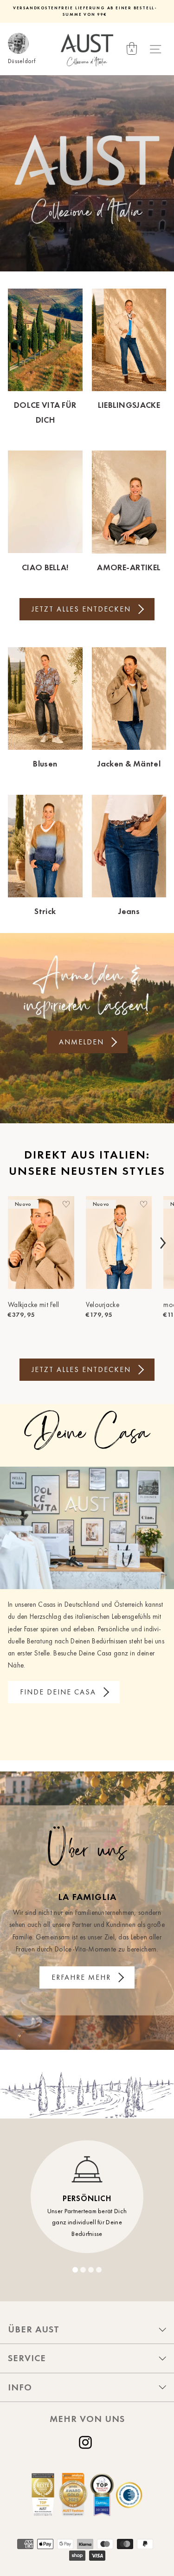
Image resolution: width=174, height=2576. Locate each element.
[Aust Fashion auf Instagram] (87, 2442)
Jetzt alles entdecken (81, 609)
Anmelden (81, 1042)
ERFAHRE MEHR (81, 1977)
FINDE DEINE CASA (58, 1692)
